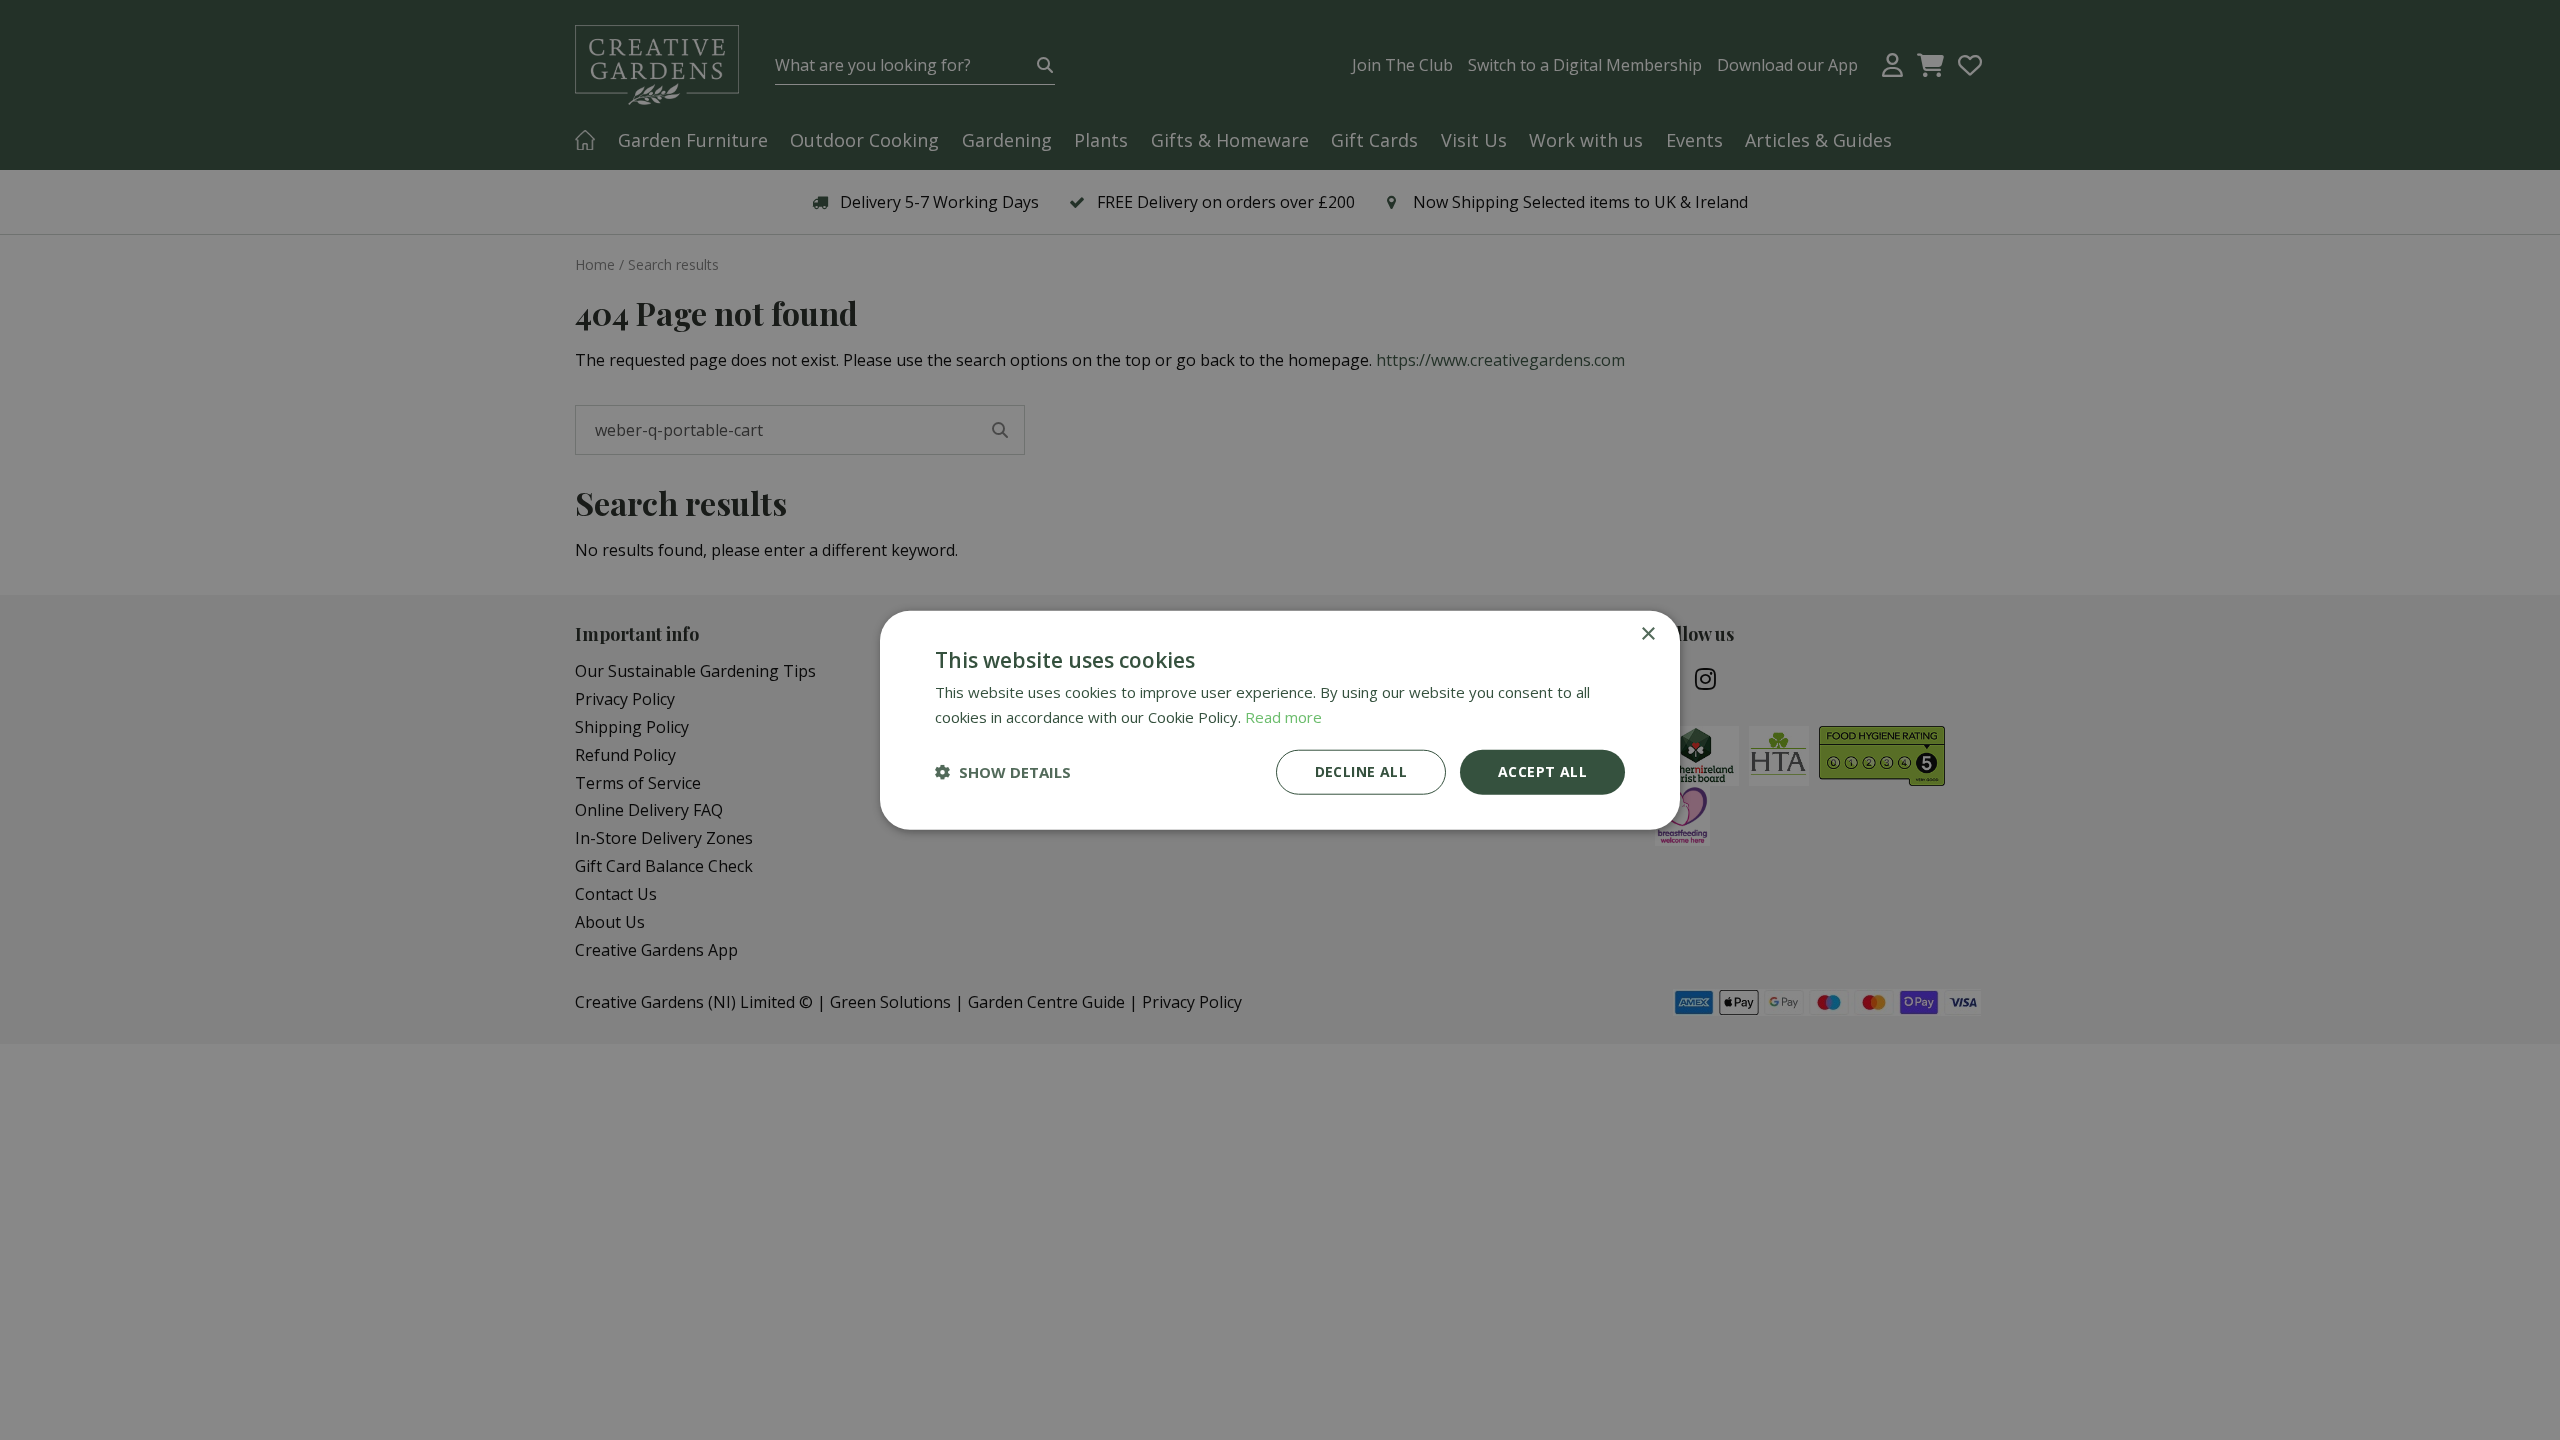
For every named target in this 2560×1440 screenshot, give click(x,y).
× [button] (1647, 634)
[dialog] (1280, 720)
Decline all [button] (1361, 771)
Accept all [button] (1542, 771)
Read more (1283, 717)
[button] (1003, 772)
